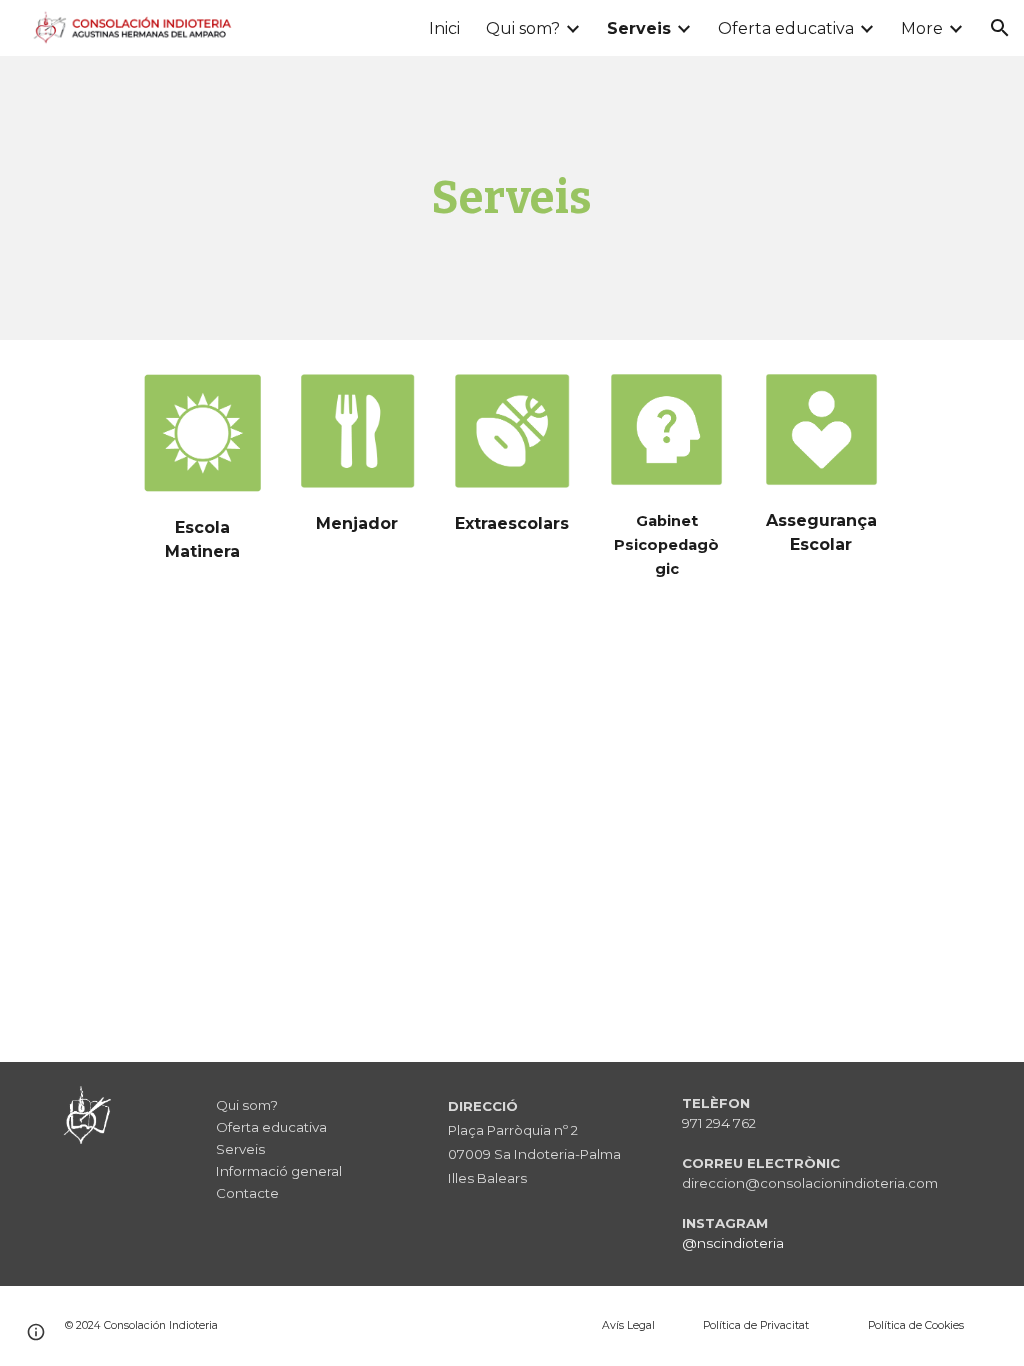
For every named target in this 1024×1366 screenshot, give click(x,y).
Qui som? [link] (523, 28)
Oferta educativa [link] (786, 28)
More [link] (922, 28)
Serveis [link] (639, 28)
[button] (1000, 28)
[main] (511, 198)
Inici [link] (444, 28)
